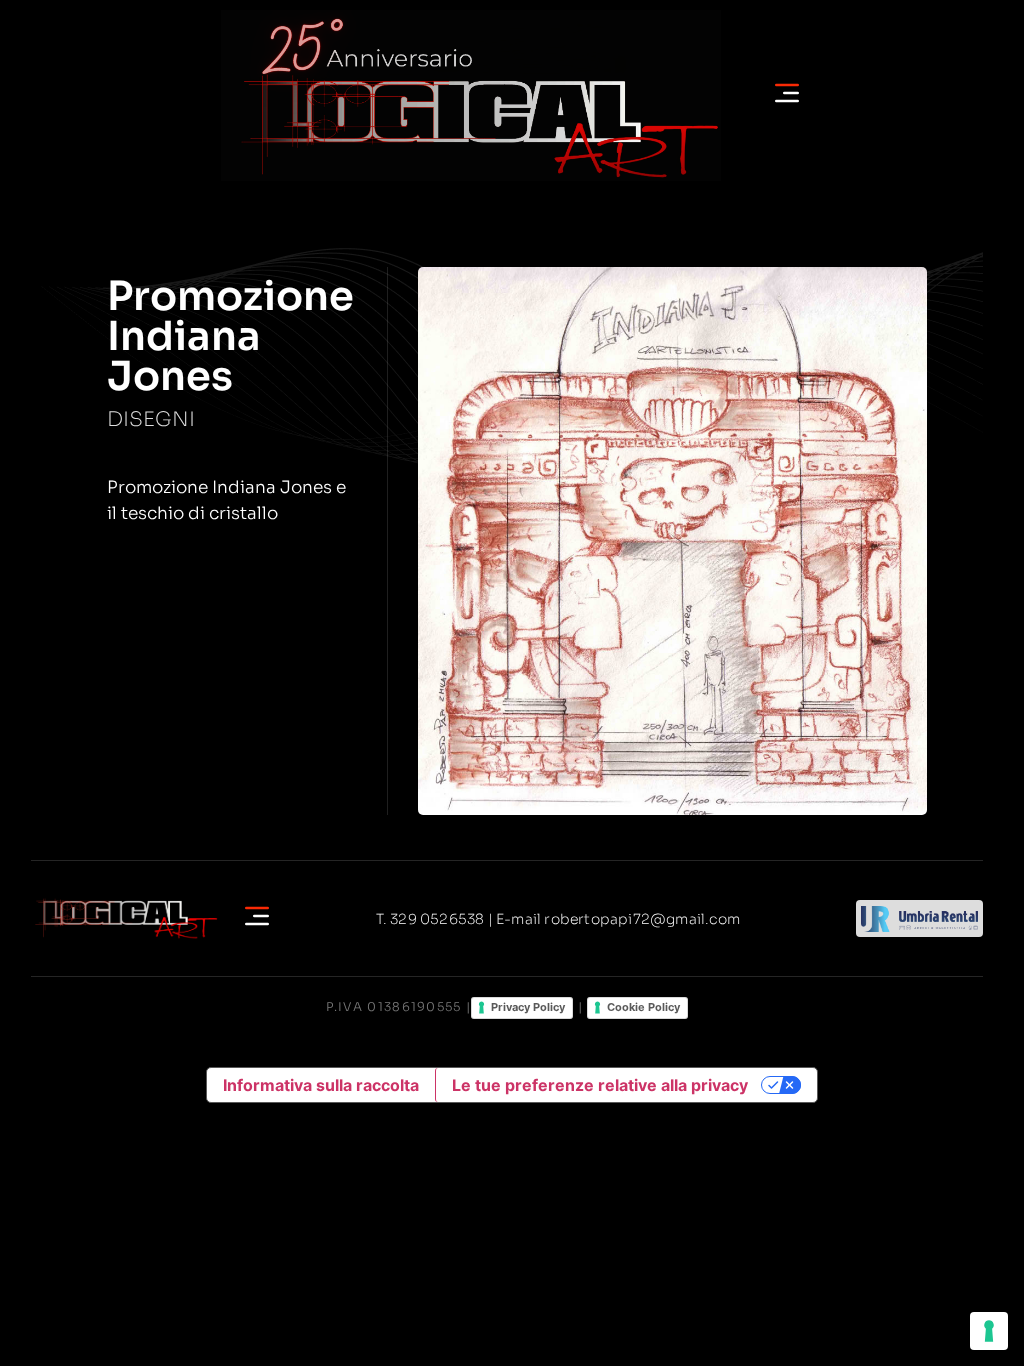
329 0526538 (437, 919)
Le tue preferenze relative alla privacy (600, 1085)
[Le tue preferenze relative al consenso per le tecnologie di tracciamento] (989, 1331)
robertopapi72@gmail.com (642, 919)
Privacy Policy (528, 1007)
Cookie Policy (643, 1007)
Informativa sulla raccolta (321, 1085)
